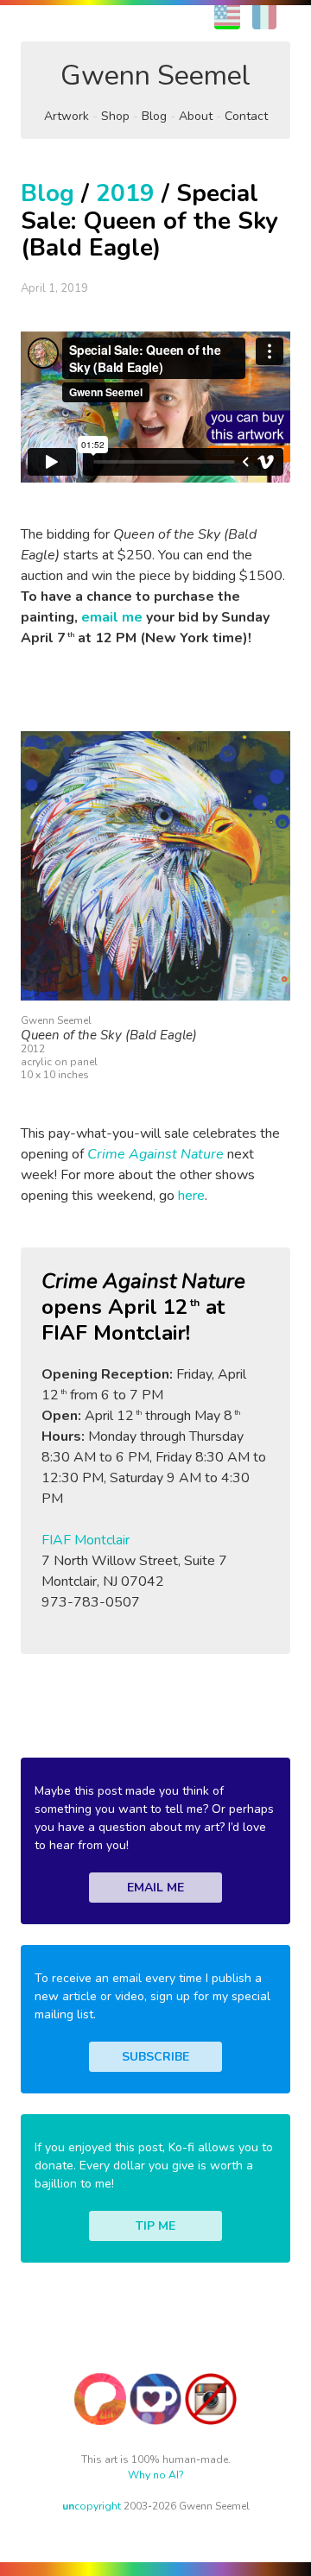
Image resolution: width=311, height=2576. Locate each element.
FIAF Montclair (86, 1540)
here (191, 1196)
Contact (246, 116)
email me (112, 617)
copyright (92, 2506)
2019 (125, 193)
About (196, 116)
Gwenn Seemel (155, 76)
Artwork (67, 116)
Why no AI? (156, 2475)
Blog (154, 116)
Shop (115, 116)
